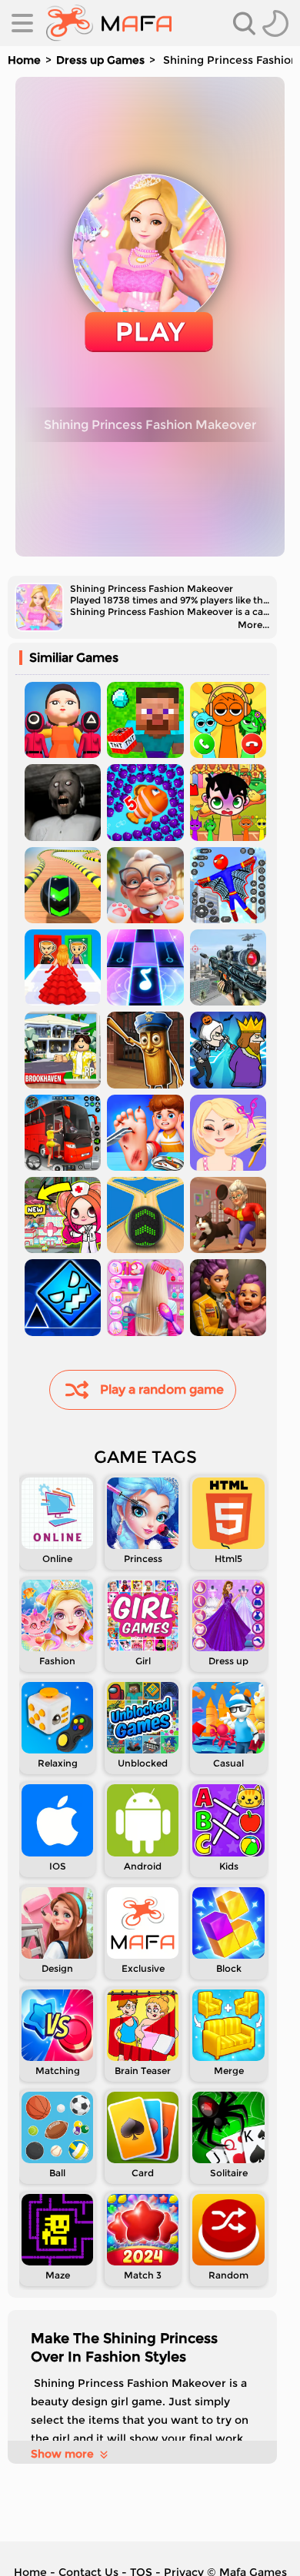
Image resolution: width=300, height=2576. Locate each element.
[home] (109, 23)
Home (24, 60)
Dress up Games (100, 60)
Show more (62, 2454)
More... (253, 625)
